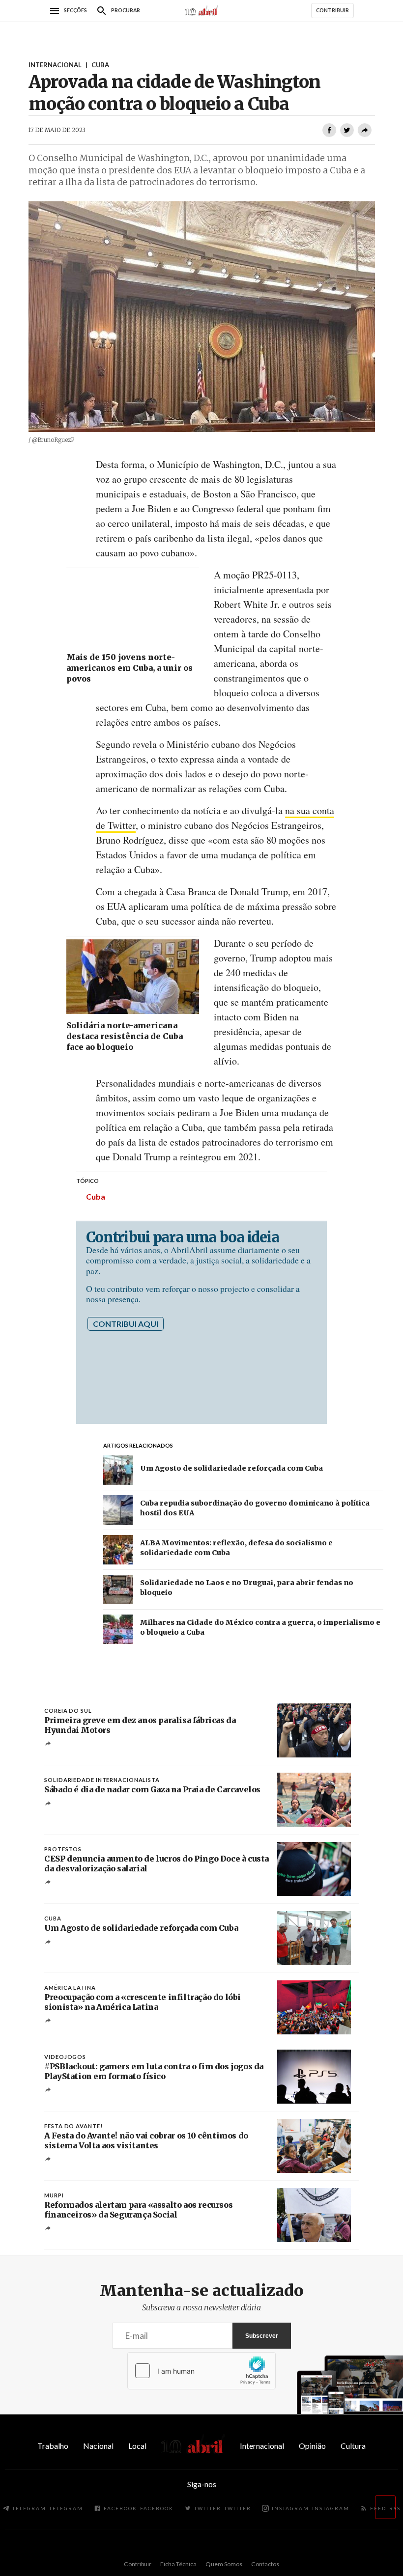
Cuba (96, 1196)
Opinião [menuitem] (312, 2446)
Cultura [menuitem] (353, 2446)
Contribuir (138, 2564)
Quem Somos (224, 2564)
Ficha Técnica (178, 2564)
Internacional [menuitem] (262, 2446)
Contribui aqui (126, 1324)
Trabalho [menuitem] (53, 2446)
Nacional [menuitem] (98, 2446)
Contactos (265, 2564)
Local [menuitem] (137, 2446)
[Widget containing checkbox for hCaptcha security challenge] (201, 2371)
